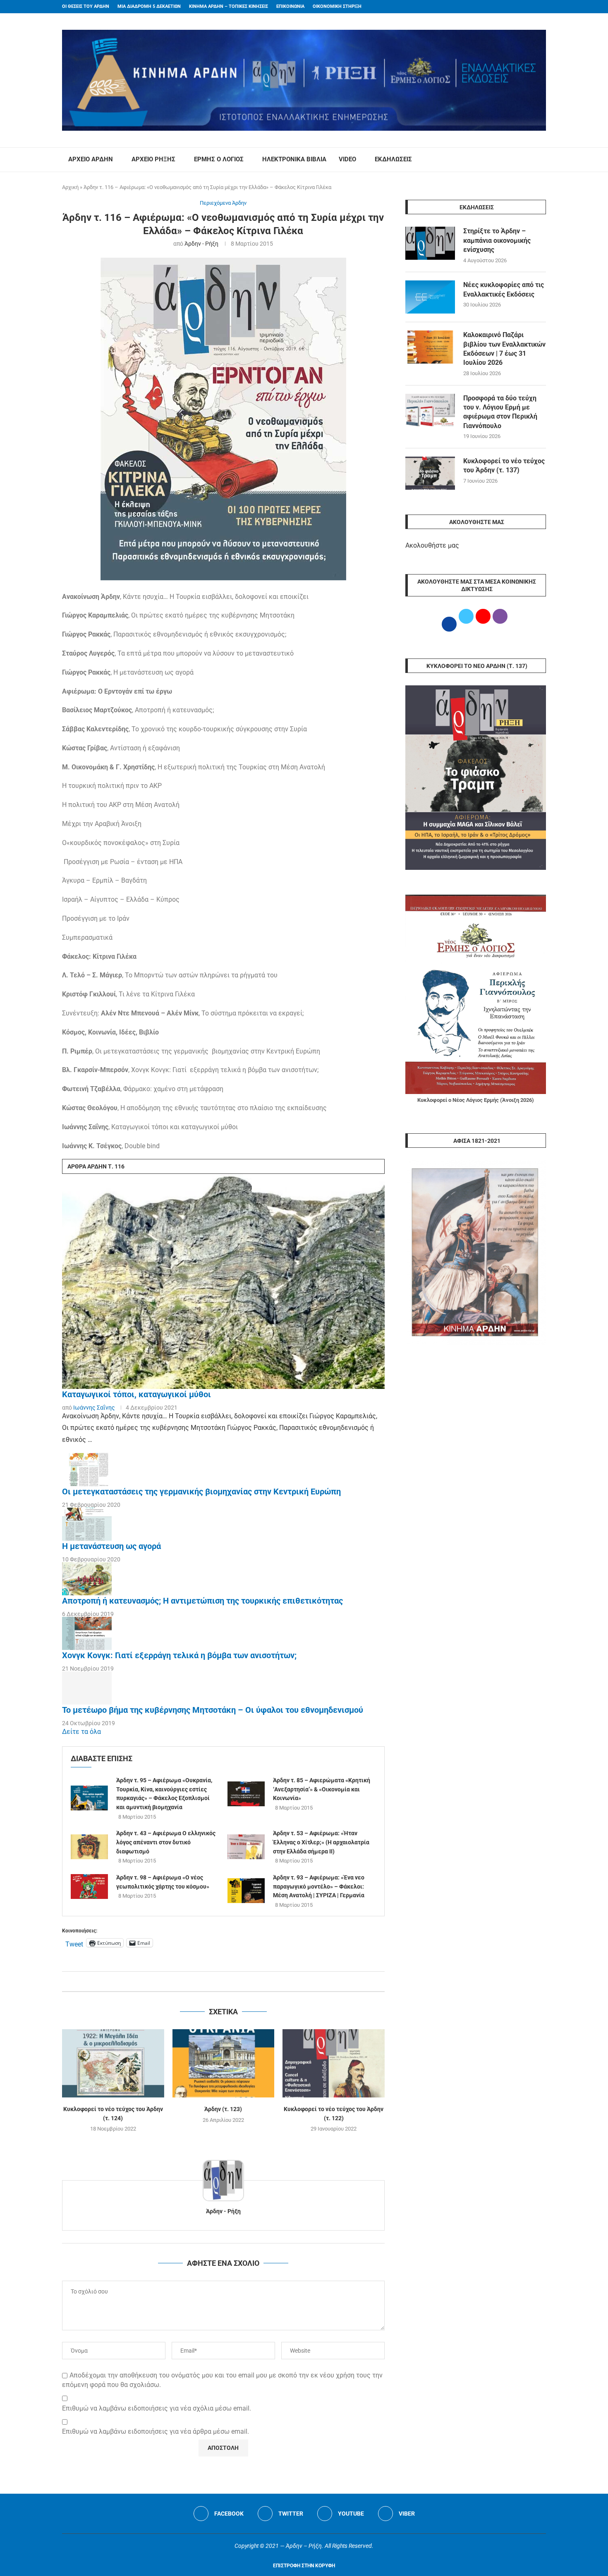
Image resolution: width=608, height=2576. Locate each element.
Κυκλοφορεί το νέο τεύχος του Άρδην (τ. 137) (504, 466)
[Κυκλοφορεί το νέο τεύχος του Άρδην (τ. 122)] (334, 2063)
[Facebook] (528, 7)
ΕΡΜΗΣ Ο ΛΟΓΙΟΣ (219, 159)
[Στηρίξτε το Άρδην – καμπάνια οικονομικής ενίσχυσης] (430, 243)
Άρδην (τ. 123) (223, 2109)
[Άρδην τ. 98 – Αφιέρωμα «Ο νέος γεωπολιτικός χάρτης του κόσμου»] (89, 1887)
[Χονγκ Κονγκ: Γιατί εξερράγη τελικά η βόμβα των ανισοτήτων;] (87, 1633)
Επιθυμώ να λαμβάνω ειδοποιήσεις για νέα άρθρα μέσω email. (156, 2431)
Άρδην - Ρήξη (201, 244)
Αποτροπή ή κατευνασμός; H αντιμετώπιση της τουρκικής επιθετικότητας (202, 1601)
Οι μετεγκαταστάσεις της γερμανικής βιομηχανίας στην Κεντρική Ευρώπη (201, 1491)
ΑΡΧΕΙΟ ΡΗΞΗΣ (153, 159)
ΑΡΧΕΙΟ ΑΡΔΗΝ (91, 159)
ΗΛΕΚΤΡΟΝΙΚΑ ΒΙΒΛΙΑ (294, 159)
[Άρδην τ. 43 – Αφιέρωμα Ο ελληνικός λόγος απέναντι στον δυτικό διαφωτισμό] (89, 1847)
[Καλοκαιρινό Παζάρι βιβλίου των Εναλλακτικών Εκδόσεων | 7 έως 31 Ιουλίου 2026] (430, 347)
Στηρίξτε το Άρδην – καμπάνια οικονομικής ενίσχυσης (497, 240)
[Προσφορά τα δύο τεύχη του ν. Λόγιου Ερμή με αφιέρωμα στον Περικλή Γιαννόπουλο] (430, 410)
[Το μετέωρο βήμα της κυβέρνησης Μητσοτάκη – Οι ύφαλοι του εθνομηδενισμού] (87, 1688)
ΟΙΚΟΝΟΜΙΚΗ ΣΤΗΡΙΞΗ (337, 6)
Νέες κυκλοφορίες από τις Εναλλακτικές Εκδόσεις (504, 289)
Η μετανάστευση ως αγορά (111, 1546)
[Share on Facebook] (215, 1981)
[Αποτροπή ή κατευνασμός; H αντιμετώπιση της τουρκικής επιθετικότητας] (87, 1579)
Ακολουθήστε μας (432, 545)
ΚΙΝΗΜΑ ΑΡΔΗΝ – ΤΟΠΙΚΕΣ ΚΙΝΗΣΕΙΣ (229, 6)
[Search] (542, 160)
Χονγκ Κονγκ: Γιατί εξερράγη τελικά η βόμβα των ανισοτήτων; (179, 1655)
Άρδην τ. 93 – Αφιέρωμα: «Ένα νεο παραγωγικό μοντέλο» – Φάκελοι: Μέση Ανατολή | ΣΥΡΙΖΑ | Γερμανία (319, 1886)
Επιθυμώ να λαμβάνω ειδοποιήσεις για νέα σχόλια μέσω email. (157, 2408)
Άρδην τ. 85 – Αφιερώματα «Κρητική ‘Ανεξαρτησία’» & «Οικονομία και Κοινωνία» (322, 1789)
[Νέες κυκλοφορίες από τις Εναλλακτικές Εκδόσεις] (430, 297)
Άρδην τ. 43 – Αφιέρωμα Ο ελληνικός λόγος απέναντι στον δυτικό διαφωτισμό (166, 1842)
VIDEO (347, 159)
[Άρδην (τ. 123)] (224, 2063)
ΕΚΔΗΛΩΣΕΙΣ (393, 159)
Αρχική (70, 187)
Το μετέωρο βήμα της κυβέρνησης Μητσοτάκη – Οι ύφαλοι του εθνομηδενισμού (213, 1710)
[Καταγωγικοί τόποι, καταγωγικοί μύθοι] (223, 1281)
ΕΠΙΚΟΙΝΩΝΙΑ (290, 6)
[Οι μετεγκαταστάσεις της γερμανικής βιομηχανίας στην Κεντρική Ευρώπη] (87, 1470)
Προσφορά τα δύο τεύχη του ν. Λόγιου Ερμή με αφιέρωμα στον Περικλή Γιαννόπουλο (500, 412)
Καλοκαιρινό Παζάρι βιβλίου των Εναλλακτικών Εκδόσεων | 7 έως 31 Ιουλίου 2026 (504, 349)
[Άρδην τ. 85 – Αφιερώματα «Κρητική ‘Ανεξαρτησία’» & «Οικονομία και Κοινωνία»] (246, 1794)
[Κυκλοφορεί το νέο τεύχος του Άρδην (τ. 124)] (113, 2063)
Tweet (74, 1943)
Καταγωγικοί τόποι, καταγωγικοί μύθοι (136, 1394)
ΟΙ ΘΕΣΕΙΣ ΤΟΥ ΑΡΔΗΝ (86, 6)
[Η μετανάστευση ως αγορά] (87, 1524)
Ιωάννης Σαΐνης (94, 1408)
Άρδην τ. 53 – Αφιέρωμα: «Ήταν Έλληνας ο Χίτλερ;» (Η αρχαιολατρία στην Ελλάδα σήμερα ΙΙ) (321, 1842)
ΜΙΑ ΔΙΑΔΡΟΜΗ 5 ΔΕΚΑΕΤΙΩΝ (149, 6)
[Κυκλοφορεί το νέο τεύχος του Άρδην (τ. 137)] (430, 473)
